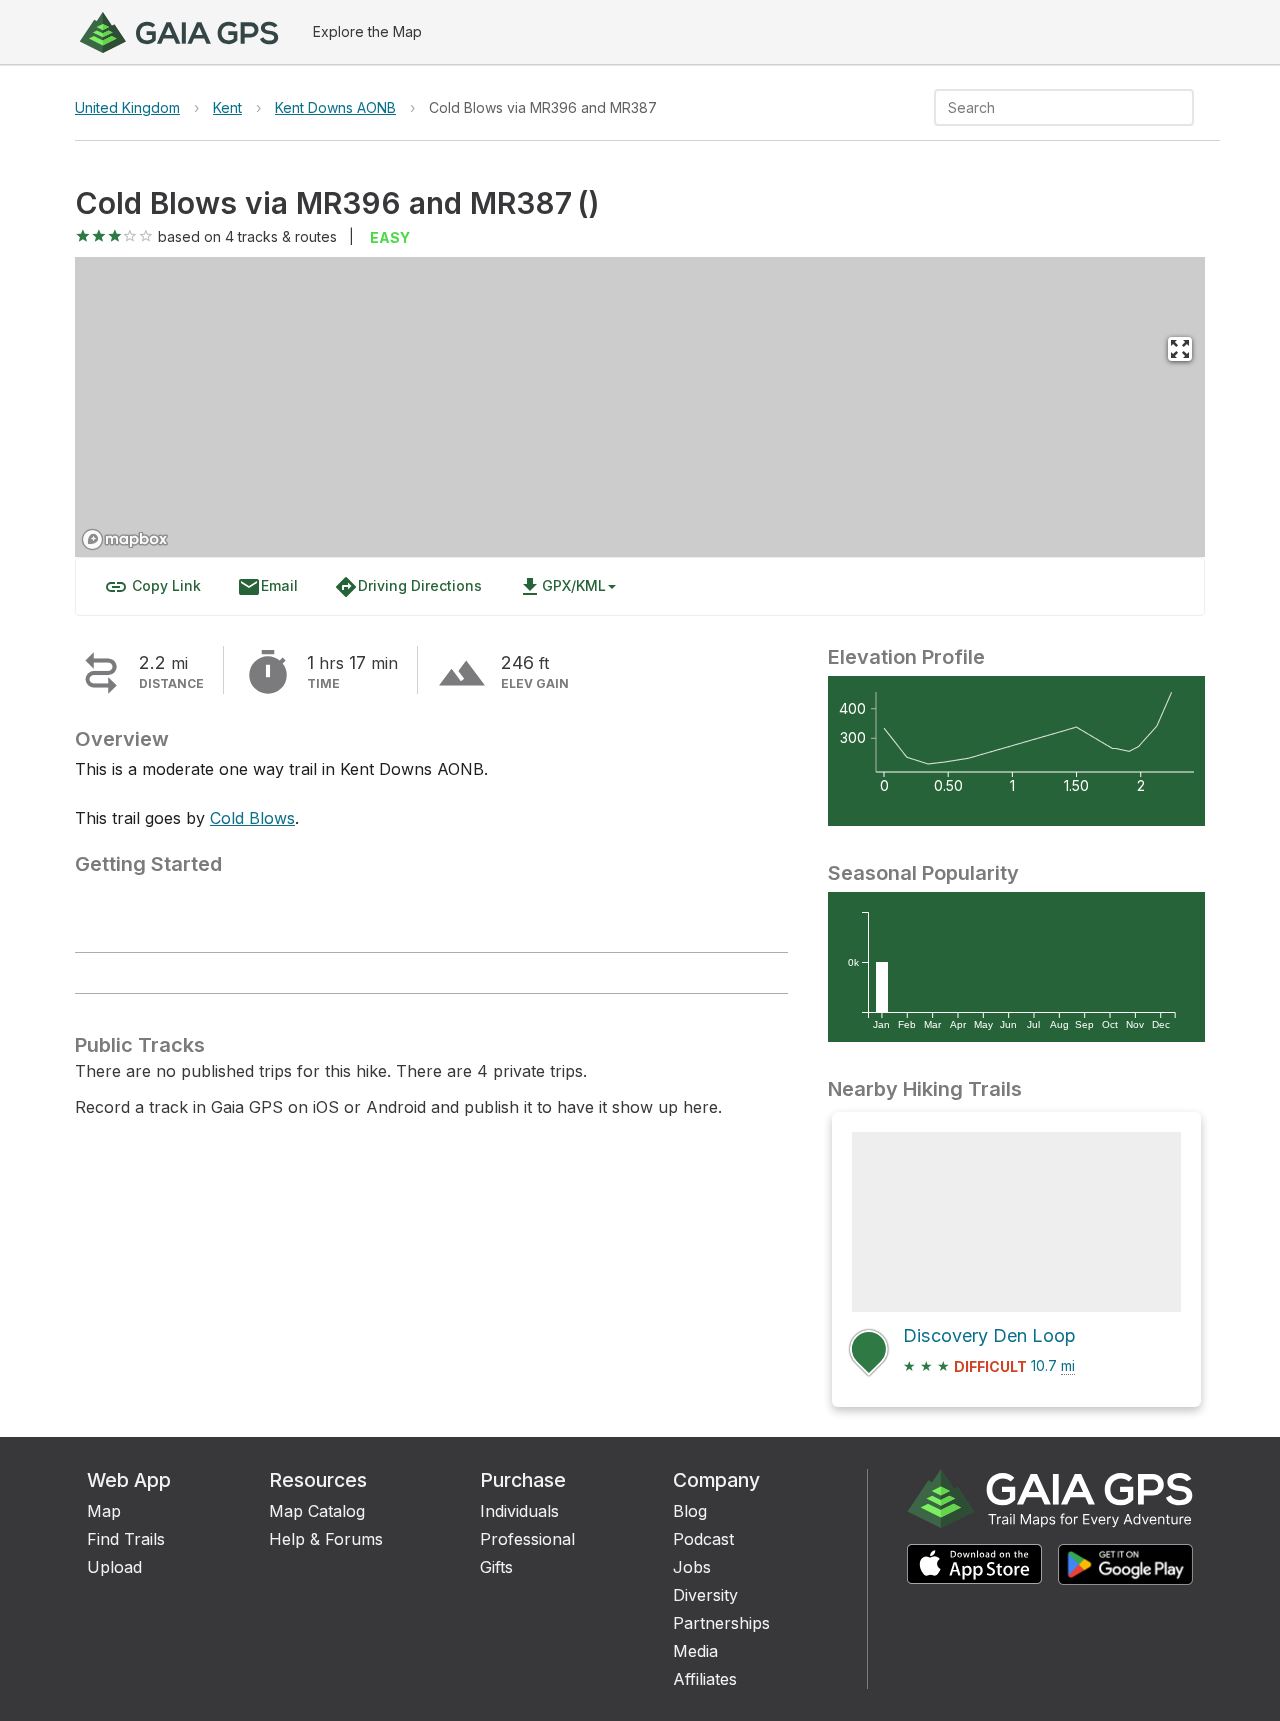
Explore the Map (367, 31)
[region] (640, 407)
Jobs (692, 1567)
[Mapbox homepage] (125, 539)
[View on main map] (1180, 349)
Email (267, 587)
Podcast (703, 1539)
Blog (690, 1511)
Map (104, 1511)
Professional (527, 1539)
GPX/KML (562, 587)
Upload (114, 1567)
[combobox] (1047, 107)
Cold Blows (252, 818)
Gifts (496, 1567)
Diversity (705, 1595)
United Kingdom (127, 107)
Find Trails (126, 1539)
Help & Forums (326, 1539)
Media (695, 1651)
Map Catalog (317, 1511)
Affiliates (705, 1679)
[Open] (1185, 109)
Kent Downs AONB (335, 107)
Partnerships (721, 1623)
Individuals (519, 1511)
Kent (227, 107)
